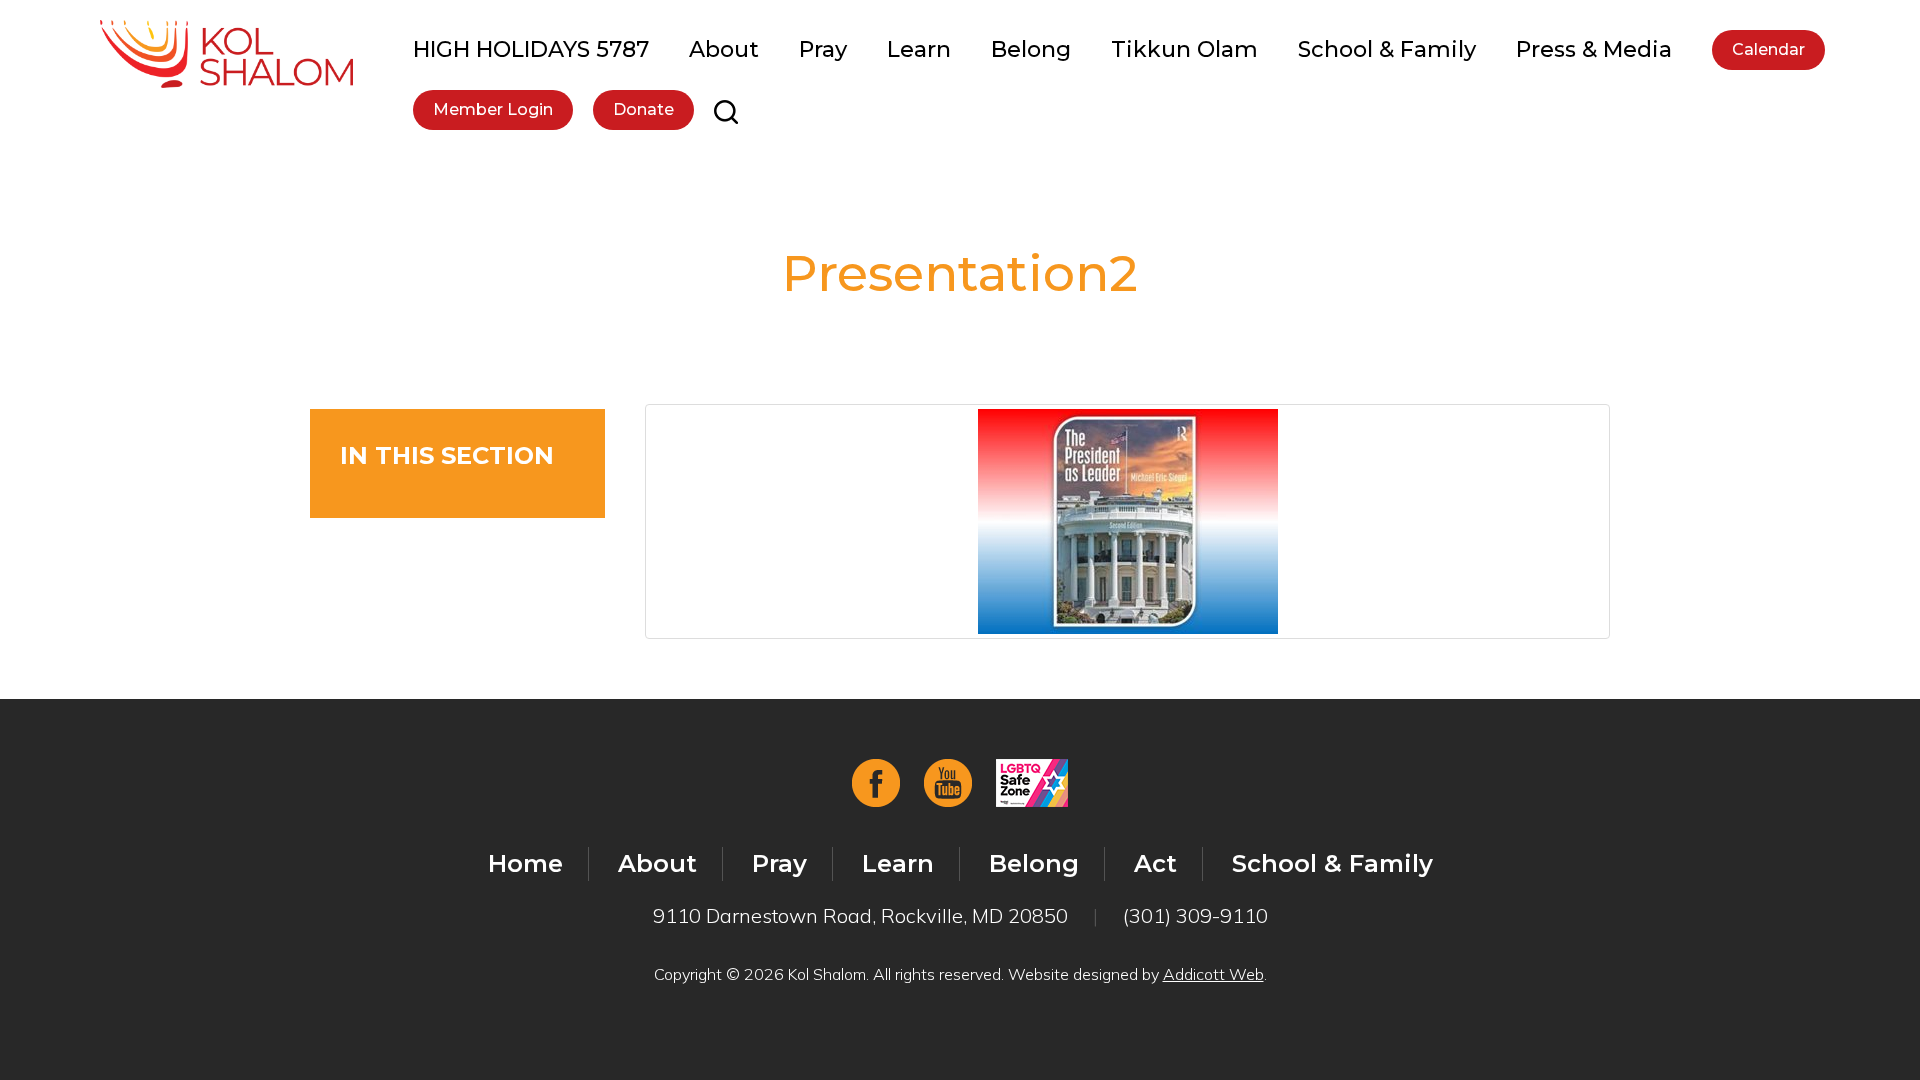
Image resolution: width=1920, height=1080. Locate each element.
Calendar (1768, 49)
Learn (919, 49)
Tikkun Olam (1184, 49)
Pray (823, 49)
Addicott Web (1213, 974)
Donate (643, 109)
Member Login (493, 109)
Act (1155, 863)
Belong (1031, 49)
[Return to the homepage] (226, 54)
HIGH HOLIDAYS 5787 (531, 49)
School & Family (1387, 49)
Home (525, 863)
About (724, 49)
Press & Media (1594, 49)
